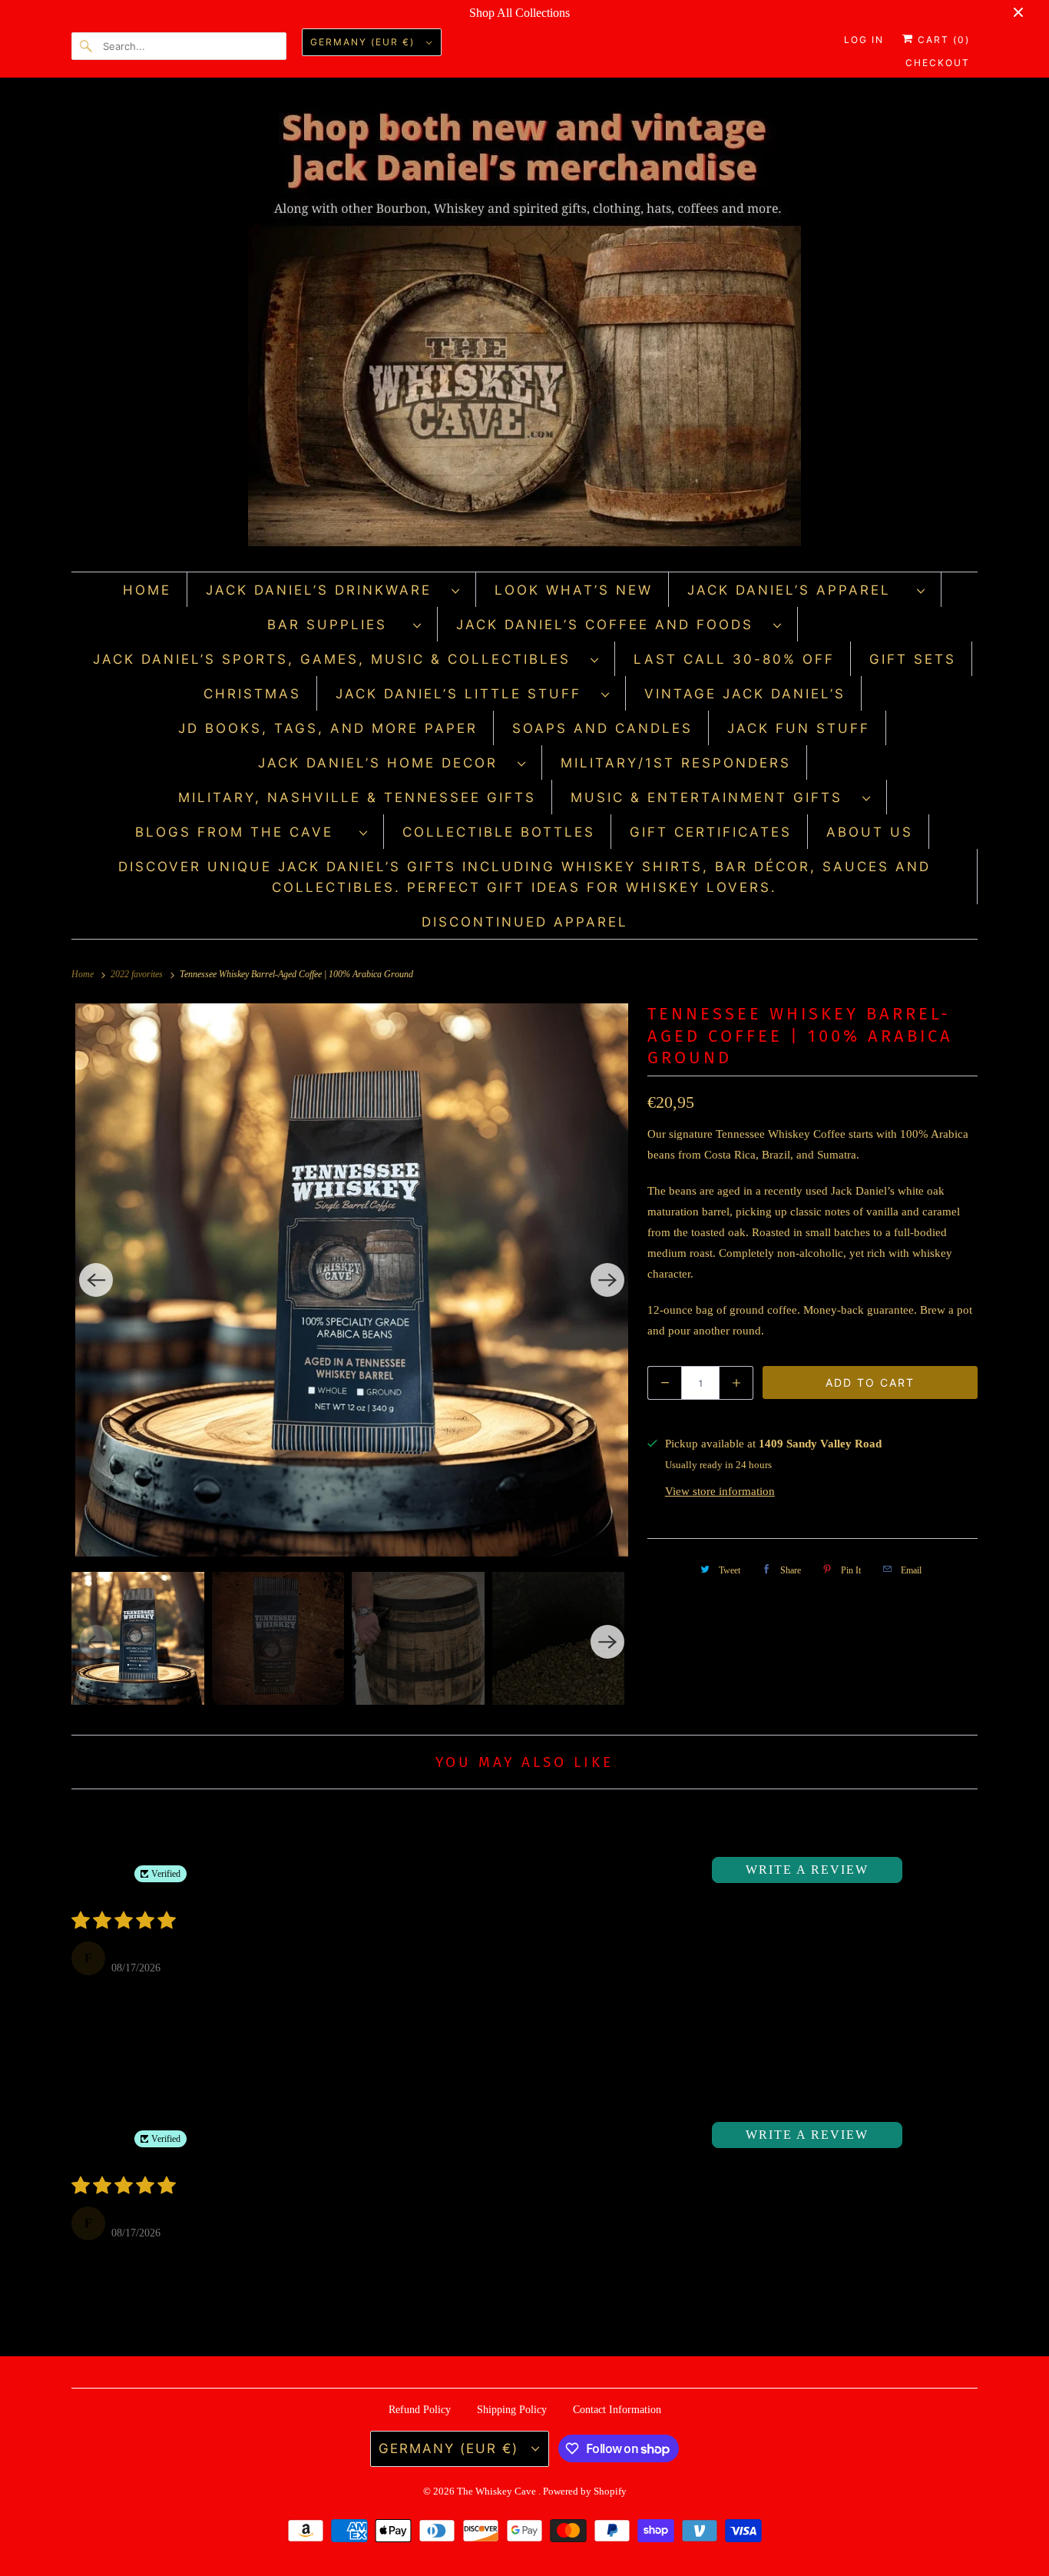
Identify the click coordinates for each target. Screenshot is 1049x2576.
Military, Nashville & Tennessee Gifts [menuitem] (357, 797)
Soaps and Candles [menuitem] (602, 728)
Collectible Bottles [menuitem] (499, 832)
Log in (864, 40)
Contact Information (617, 2410)
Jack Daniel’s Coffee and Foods (611, 625)
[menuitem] (333, 590)
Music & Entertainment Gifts (713, 797)
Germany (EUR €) (364, 42)
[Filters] (925, 1870)
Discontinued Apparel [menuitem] (525, 922)
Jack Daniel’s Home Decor (384, 763)
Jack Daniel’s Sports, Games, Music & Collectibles (338, 659)
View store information (720, 1491)
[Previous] (96, 1280)
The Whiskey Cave (498, 2491)
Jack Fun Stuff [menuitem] (799, 728)
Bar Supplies (336, 625)
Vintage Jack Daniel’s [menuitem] (745, 694)
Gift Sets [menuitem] (913, 659)
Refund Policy (420, 2410)
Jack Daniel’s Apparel (798, 590)
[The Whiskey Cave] (524, 328)
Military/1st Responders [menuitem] (676, 763)
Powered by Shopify (585, 2491)
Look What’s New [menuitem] (574, 590)
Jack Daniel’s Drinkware (325, 590)
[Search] (87, 46)
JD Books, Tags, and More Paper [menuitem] (328, 728)
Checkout (938, 63)
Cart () (942, 40)
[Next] (607, 1280)
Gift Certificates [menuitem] (711, 832)
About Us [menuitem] (870, 832)
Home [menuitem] (147, 590)
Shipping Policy (512, 2410)
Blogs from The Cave (243, 832)
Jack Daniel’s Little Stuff (465, 694)
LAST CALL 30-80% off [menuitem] (734, 659)
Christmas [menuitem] (252, 694)
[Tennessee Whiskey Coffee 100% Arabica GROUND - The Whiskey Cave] (352, 1280)
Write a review (807, 1870)
